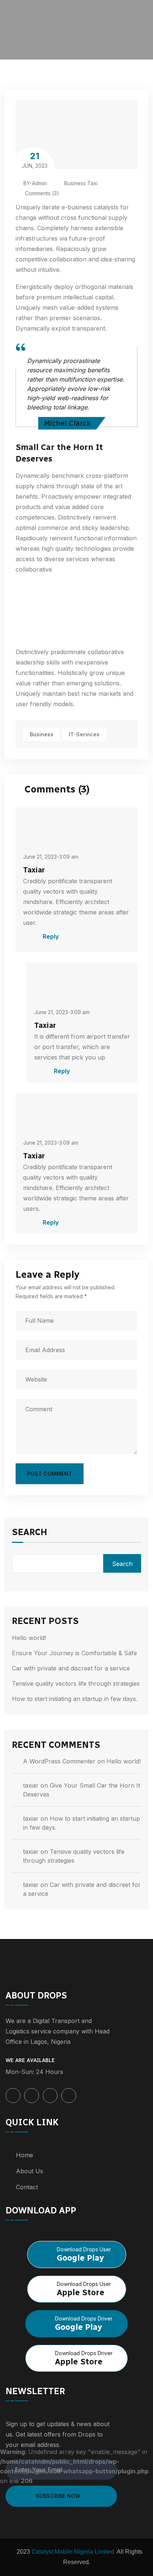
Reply (50, 936)
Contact (27, 2187)
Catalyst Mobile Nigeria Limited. (73, 2552)
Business (42, 734)
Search (30, 1533)
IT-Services (84, 734)
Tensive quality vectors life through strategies (76, 1683)
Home (25, 2155)
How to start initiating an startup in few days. (75, 1699)
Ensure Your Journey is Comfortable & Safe (74, 1653)
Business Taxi (81, 183)
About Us (30, 2171)
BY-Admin (35, 183)
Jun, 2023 (35, 160)
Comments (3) (41, 193)
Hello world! (29, 1638)
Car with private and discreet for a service (71, 1668)
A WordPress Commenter (59, 1761)
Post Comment (50, 1474)
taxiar (31, 1785)
